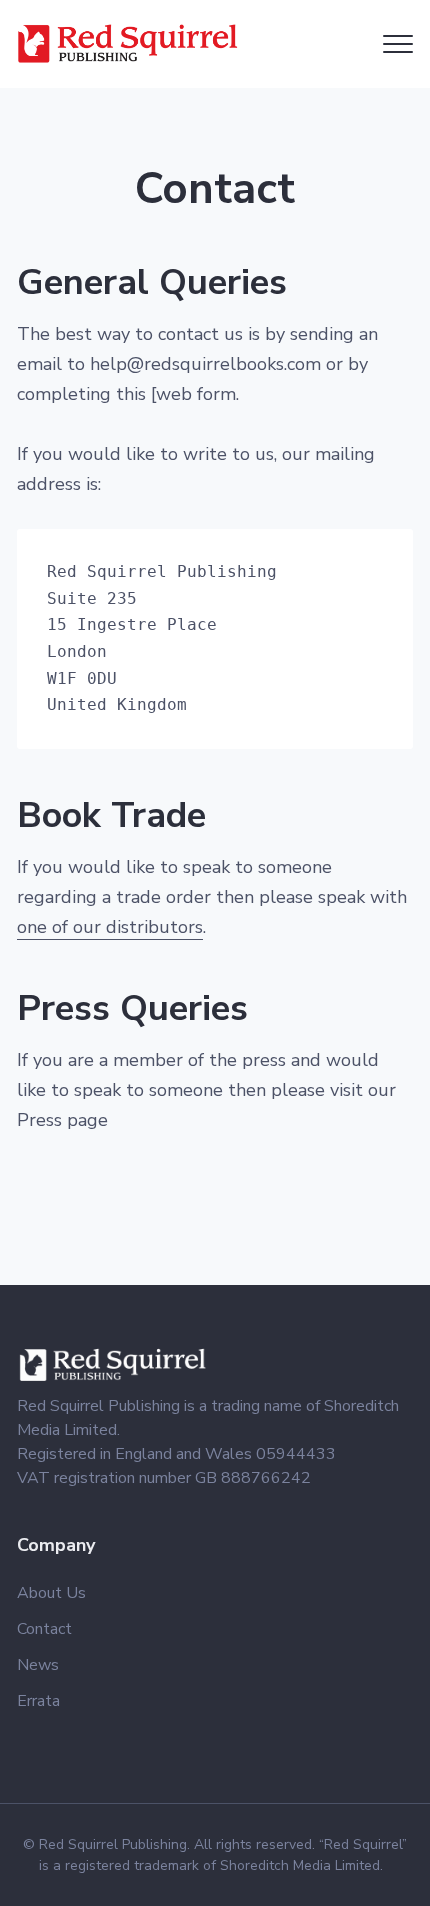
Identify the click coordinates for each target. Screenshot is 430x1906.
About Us (51, 1593)
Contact (44, 1629)
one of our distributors (110, 927)
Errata (38, 1701)
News (38, 1665)
